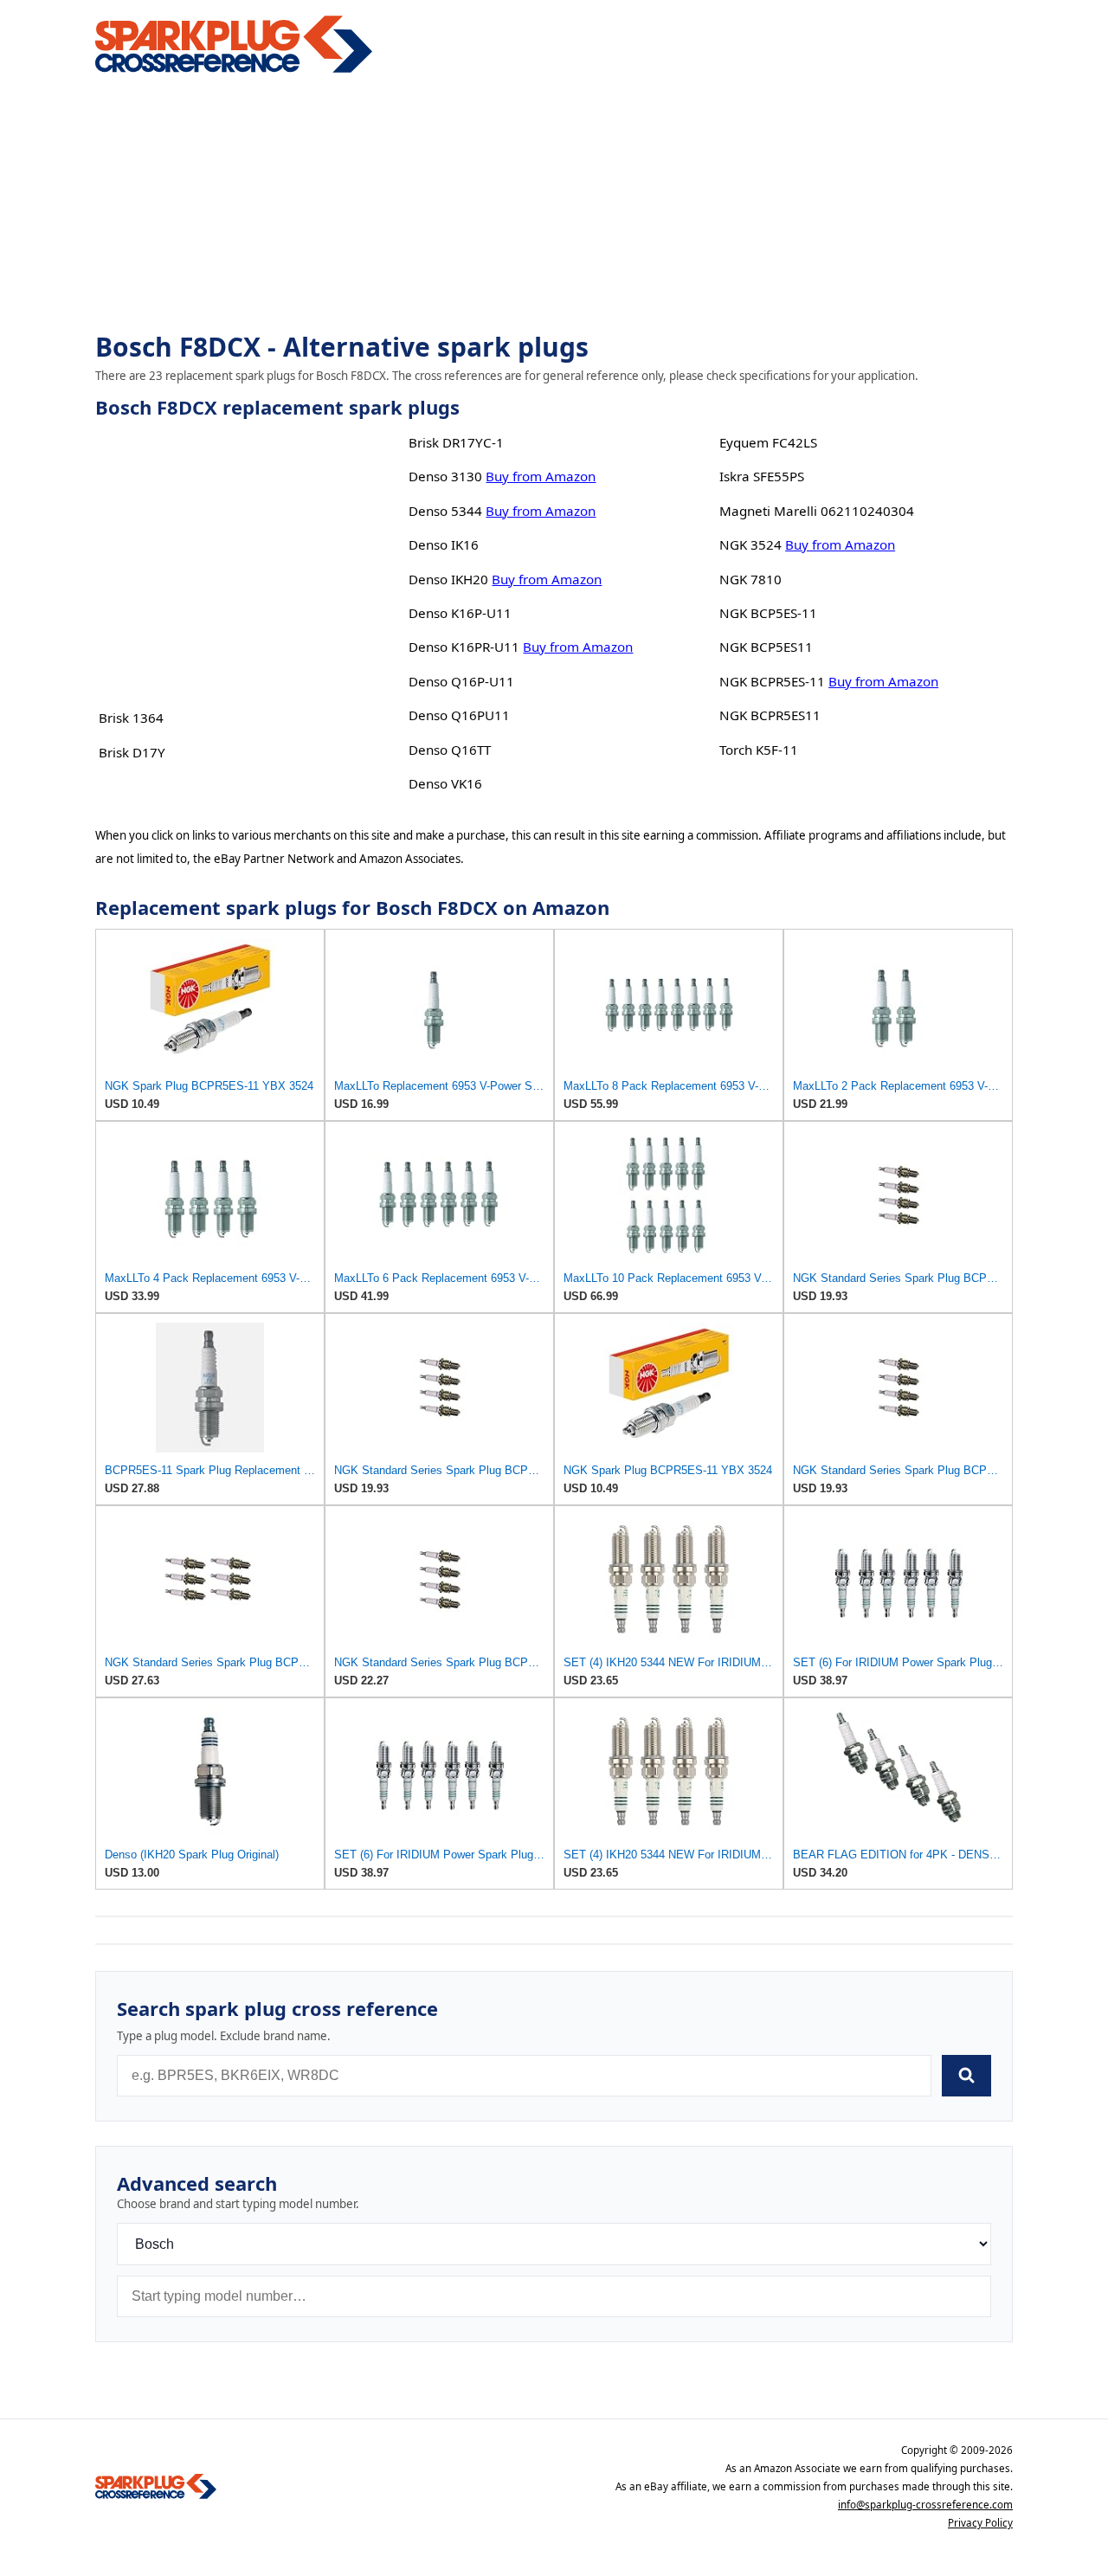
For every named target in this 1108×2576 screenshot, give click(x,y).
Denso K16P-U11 (460, 613)
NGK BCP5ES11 (766, 647)
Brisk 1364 (131, 718)
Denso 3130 (445, 476)
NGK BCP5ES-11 (768, 613)
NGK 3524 (750, 544)
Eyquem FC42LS (768, 442)
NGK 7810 (750, 579)
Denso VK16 (445, 783)
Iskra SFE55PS (762, 476)
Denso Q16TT (450, 750)
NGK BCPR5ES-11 (772, 681)
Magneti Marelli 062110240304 (817, 511)
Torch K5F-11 (759, 750)
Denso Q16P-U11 (461, 681)
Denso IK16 (444, 544)
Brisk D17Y (132, 752)
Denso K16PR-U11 (464, 647)
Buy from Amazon (541, 476)
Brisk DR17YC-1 (456, 442)
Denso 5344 (445, 511)
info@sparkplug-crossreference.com (925, 2505)
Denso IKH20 (448, 579)
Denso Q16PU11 (459, 715)
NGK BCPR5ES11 (770, 715)
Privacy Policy (980, 2523)
